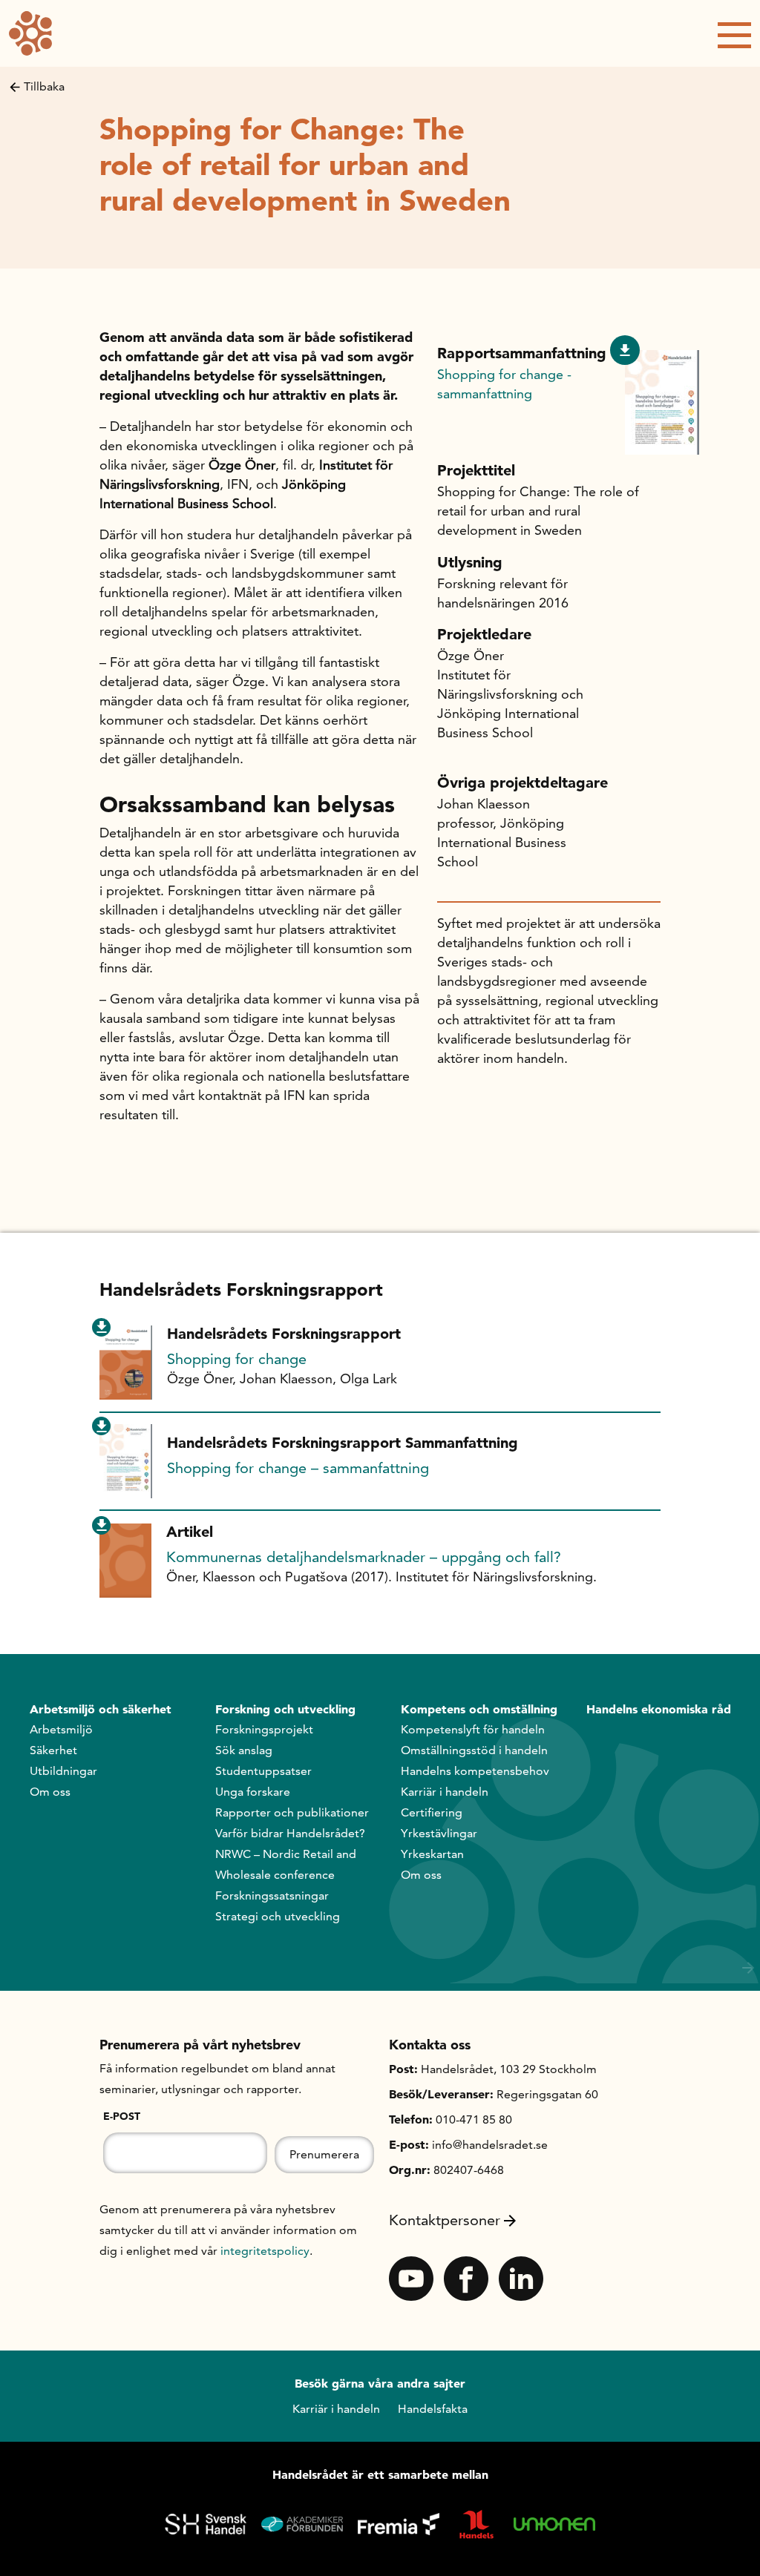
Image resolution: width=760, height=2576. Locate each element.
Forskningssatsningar (272, 1895)
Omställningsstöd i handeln (474, 1750)
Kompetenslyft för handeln (473, 1729)
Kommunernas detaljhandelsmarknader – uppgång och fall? (364, 1557)
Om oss (50, 1792)
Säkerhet (53, 1750)
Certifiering (432, 1812)
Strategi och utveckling (278, 1916)
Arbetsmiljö (61, 1729)
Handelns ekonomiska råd (659, 1709)
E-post (122, 2116)
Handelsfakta (433, 2409)
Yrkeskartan (432, 1854)
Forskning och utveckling (285, 1709)
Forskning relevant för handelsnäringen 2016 (503, 593)
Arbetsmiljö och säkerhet (101, 1709)
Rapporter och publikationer (292, 1812)
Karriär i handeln (445, 1792)
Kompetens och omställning (479, 1709)
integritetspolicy (265, 2251)
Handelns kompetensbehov (475, 1771)
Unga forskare (253, 1792)
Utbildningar (63, 1771)
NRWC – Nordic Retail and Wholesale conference (286, 1864)
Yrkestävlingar (439, 1833)
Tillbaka (44, 86)
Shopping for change (237, 1359)
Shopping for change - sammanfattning (504, 384)
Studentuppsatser (263, 1771)
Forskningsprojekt (264, 1729)
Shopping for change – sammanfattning (298, 1468)
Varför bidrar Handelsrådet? (290, 1833)
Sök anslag (244, 1750)
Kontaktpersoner (445, 2220)
